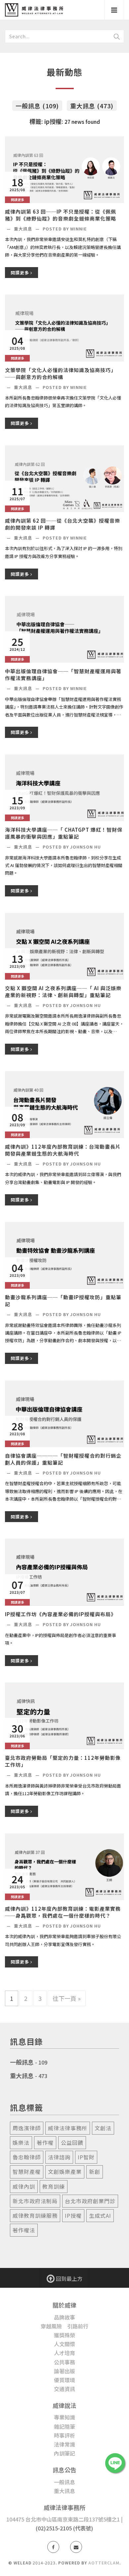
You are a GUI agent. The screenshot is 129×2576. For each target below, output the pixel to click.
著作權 (45, 2142)
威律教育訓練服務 (35, 2215)
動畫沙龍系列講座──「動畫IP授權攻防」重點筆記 (63, 1301)
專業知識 (64, 2417)
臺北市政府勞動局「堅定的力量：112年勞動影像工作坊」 (63, 1761)
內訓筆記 (64, 2453)
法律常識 (64, 2444)
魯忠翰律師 (27, 2157)
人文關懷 (64, 2344)
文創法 (103, 2128)
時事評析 (64, 2435)
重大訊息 (24, 229)
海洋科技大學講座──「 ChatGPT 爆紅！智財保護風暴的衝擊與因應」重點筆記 (64, 833)
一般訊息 (22, 2062)
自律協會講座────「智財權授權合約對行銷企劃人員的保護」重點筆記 (63, 1459)
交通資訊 (64, 2389)
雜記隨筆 (64, 2426)
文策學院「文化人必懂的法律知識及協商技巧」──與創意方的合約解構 (61, 373)
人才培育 (64, 2353)
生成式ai (100, 2215)
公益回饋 (72, 2142)
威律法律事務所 (68, 2128)
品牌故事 (64, 2317)
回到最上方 (68, 2279)
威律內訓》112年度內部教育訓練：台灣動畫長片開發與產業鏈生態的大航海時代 (63, 1150)
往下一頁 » (67, 1998)
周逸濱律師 (27, 2128)
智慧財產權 (27, 2172)
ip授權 (73, 2215)
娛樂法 (21, 2142)
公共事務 (64, 2362)
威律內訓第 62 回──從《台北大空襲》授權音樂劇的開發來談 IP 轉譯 (63, 524)
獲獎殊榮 (64, 2335)
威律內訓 (24, 2186)
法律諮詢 (59, 2157)
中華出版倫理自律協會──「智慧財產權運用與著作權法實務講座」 (63, 675)
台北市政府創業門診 (90, 2201)
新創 (95, 2172)
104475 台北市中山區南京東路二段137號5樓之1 (63, 2519)
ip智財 (86, 2157)
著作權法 (24, 2230)
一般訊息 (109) (37, 106)
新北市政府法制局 (35, 2201)
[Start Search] (117, 36)
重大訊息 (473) (92, 106)
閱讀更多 (21, 273)
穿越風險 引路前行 (64, 2326)
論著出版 (64, 2371)
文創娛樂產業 (65, 2172)
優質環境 (64, 2380)
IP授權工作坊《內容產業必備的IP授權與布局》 (61, 1614)
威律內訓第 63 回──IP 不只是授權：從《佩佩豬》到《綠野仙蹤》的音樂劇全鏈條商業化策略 (61, 215)
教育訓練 (54, 2186)
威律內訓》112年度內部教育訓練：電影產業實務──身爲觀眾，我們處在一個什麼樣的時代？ (63, 1912)
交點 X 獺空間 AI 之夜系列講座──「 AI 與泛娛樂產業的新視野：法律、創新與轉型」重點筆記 (63, 992)
